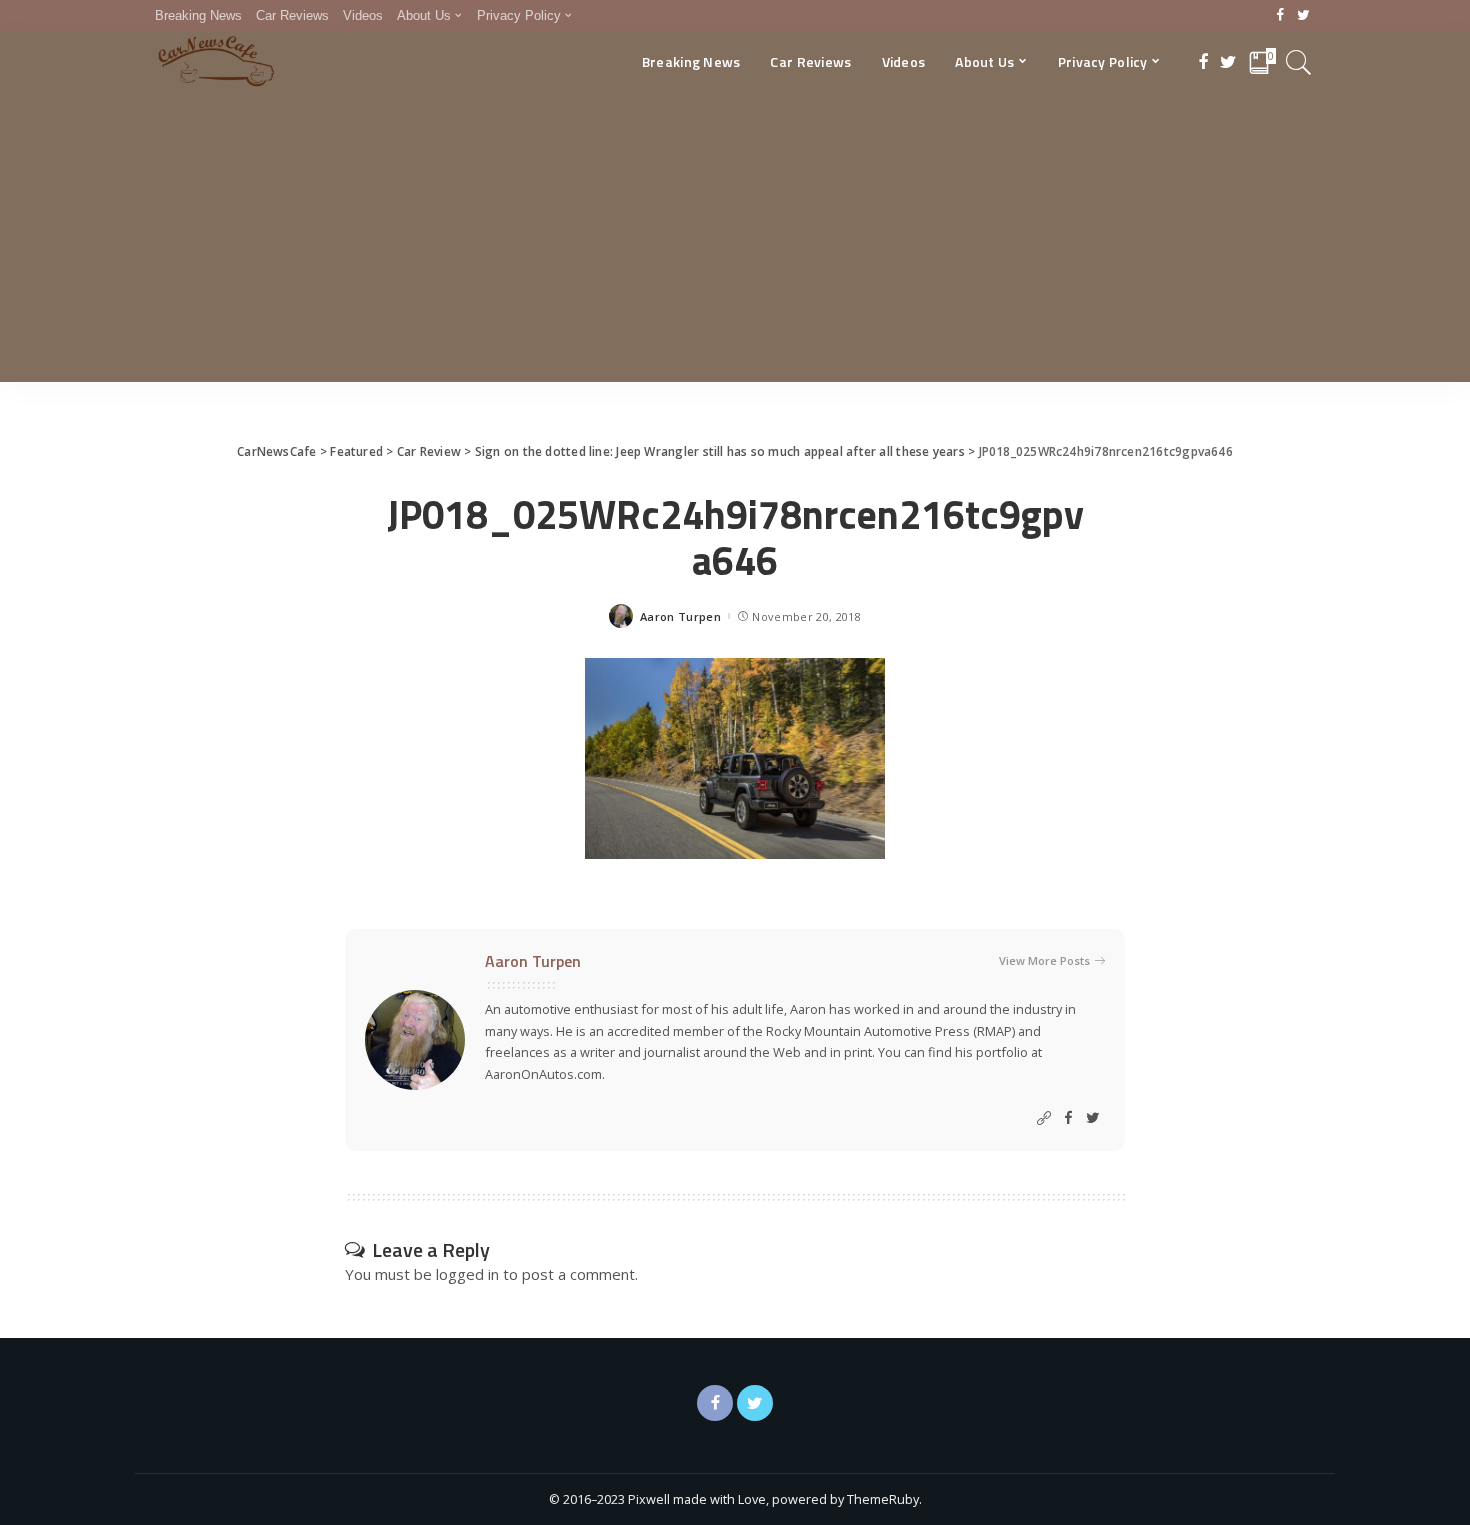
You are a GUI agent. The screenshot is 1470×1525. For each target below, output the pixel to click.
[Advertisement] (735, 242)
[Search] (1299, 62)
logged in (467, 1274)
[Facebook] (1280, 16)
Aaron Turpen (680, 616)
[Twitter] (1303, 16)
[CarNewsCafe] (216, 62)
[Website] (1044, 1118)
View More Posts (1044, 960)
